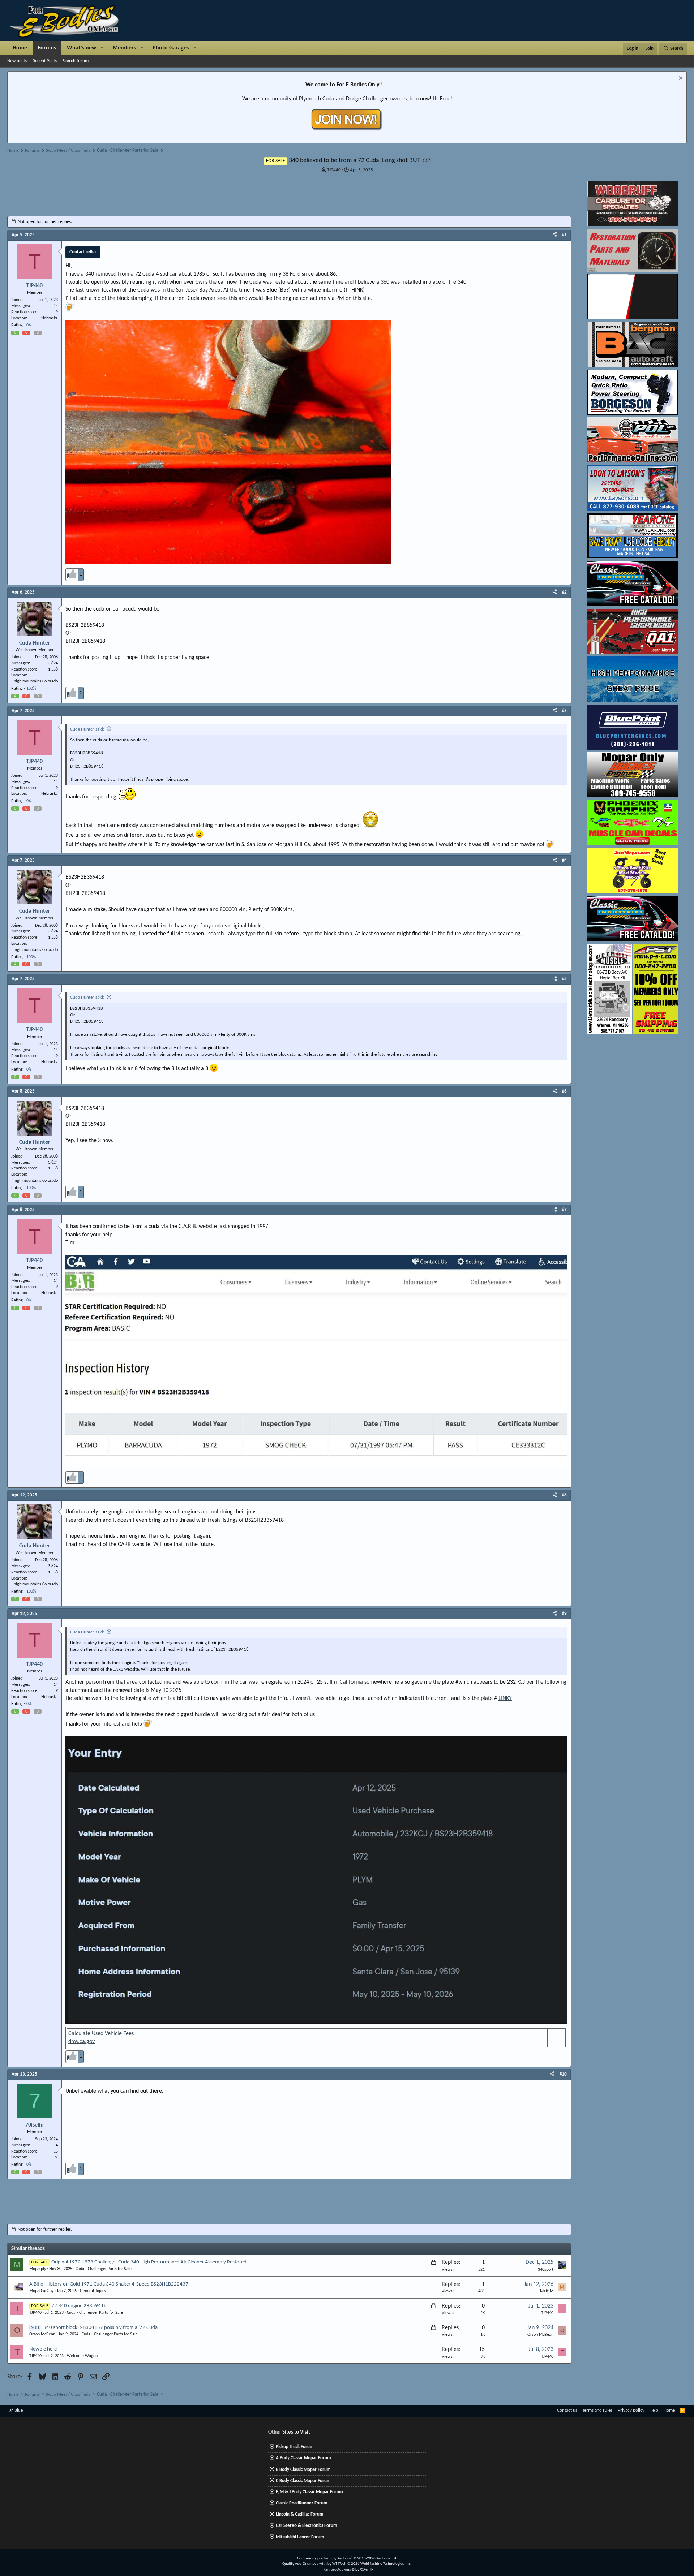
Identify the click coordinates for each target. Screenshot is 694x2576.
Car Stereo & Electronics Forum (307, 2526)
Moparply (38, 2269)
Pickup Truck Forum (295, 2447)
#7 (564, 1210)
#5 (564, 979)
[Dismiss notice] (680, 79)
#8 (564, 1495)
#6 (564, 1091)
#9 (564, 1614)
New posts (17, 61)
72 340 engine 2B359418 (79, 2306)
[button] (102, 48)
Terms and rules (597, 2410)
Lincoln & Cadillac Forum (300, 2514)
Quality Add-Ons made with (305, 2564)
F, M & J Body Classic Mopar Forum (309, 2492)
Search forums (76, 61)
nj (56, 2157)
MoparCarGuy (41, 2291)
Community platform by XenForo (347, 2558)
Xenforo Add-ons (348, 2570)
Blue (18, 2410)
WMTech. (372, 2564)
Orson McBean (42, 2334)
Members (124, 48)
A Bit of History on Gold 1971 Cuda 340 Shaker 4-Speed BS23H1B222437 (109, 2284)
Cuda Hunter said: (87, 729)
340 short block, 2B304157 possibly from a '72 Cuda (100, 2328)
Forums (47, 48)
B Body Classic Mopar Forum (303, 2470)
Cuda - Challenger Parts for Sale (104, 2269)
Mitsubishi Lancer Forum (300, 2537)
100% (31, 689)
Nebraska (50, 318)
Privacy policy (631, 2410)
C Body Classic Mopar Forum (303, 2481)
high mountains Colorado (36, 681)
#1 (564, 235)
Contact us (567, 2410)
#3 (564, 711)
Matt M (547, 2291)
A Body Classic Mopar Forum (303, 2458)
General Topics (93, 2291)
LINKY (505, 1698)
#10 (563, 2074)
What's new (82, 48)
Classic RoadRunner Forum (302, 2503)
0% (29, 325)
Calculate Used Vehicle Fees (101, 2034)
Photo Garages (171, 48)
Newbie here (43, 2349)
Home (20, 48)
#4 (564, 860)
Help (654, 2410)
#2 (564, 592)
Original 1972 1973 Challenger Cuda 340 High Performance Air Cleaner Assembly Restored (149, 2262)
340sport (546, 2270)
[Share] (555, 235)
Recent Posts (45, 61)
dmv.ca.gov (82, 2042)
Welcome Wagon (82, 2356)
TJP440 (334, 170)
